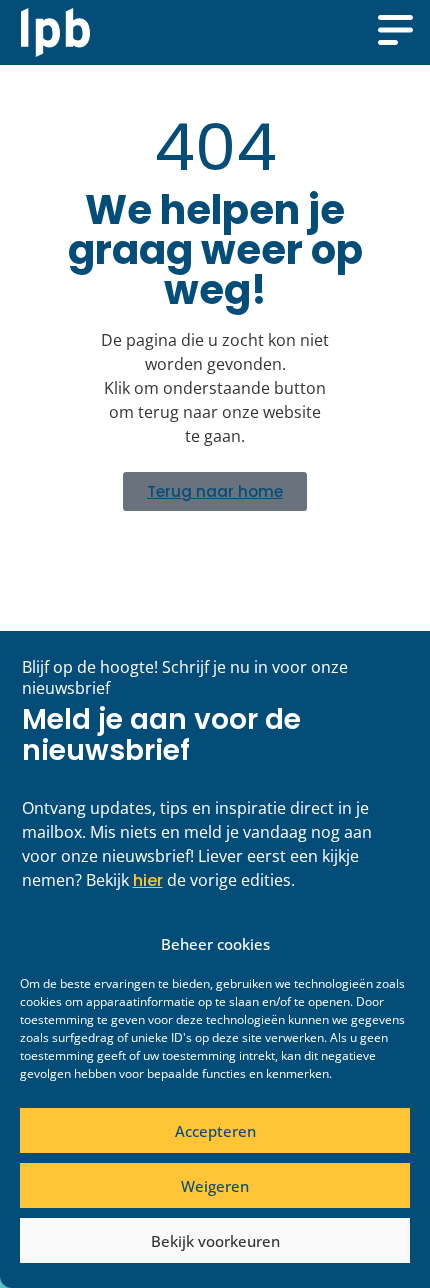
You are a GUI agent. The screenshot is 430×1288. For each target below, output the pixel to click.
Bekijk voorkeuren (215, 1241)
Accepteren (215, 1131)
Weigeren (215, 1186)
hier (148, 880)
